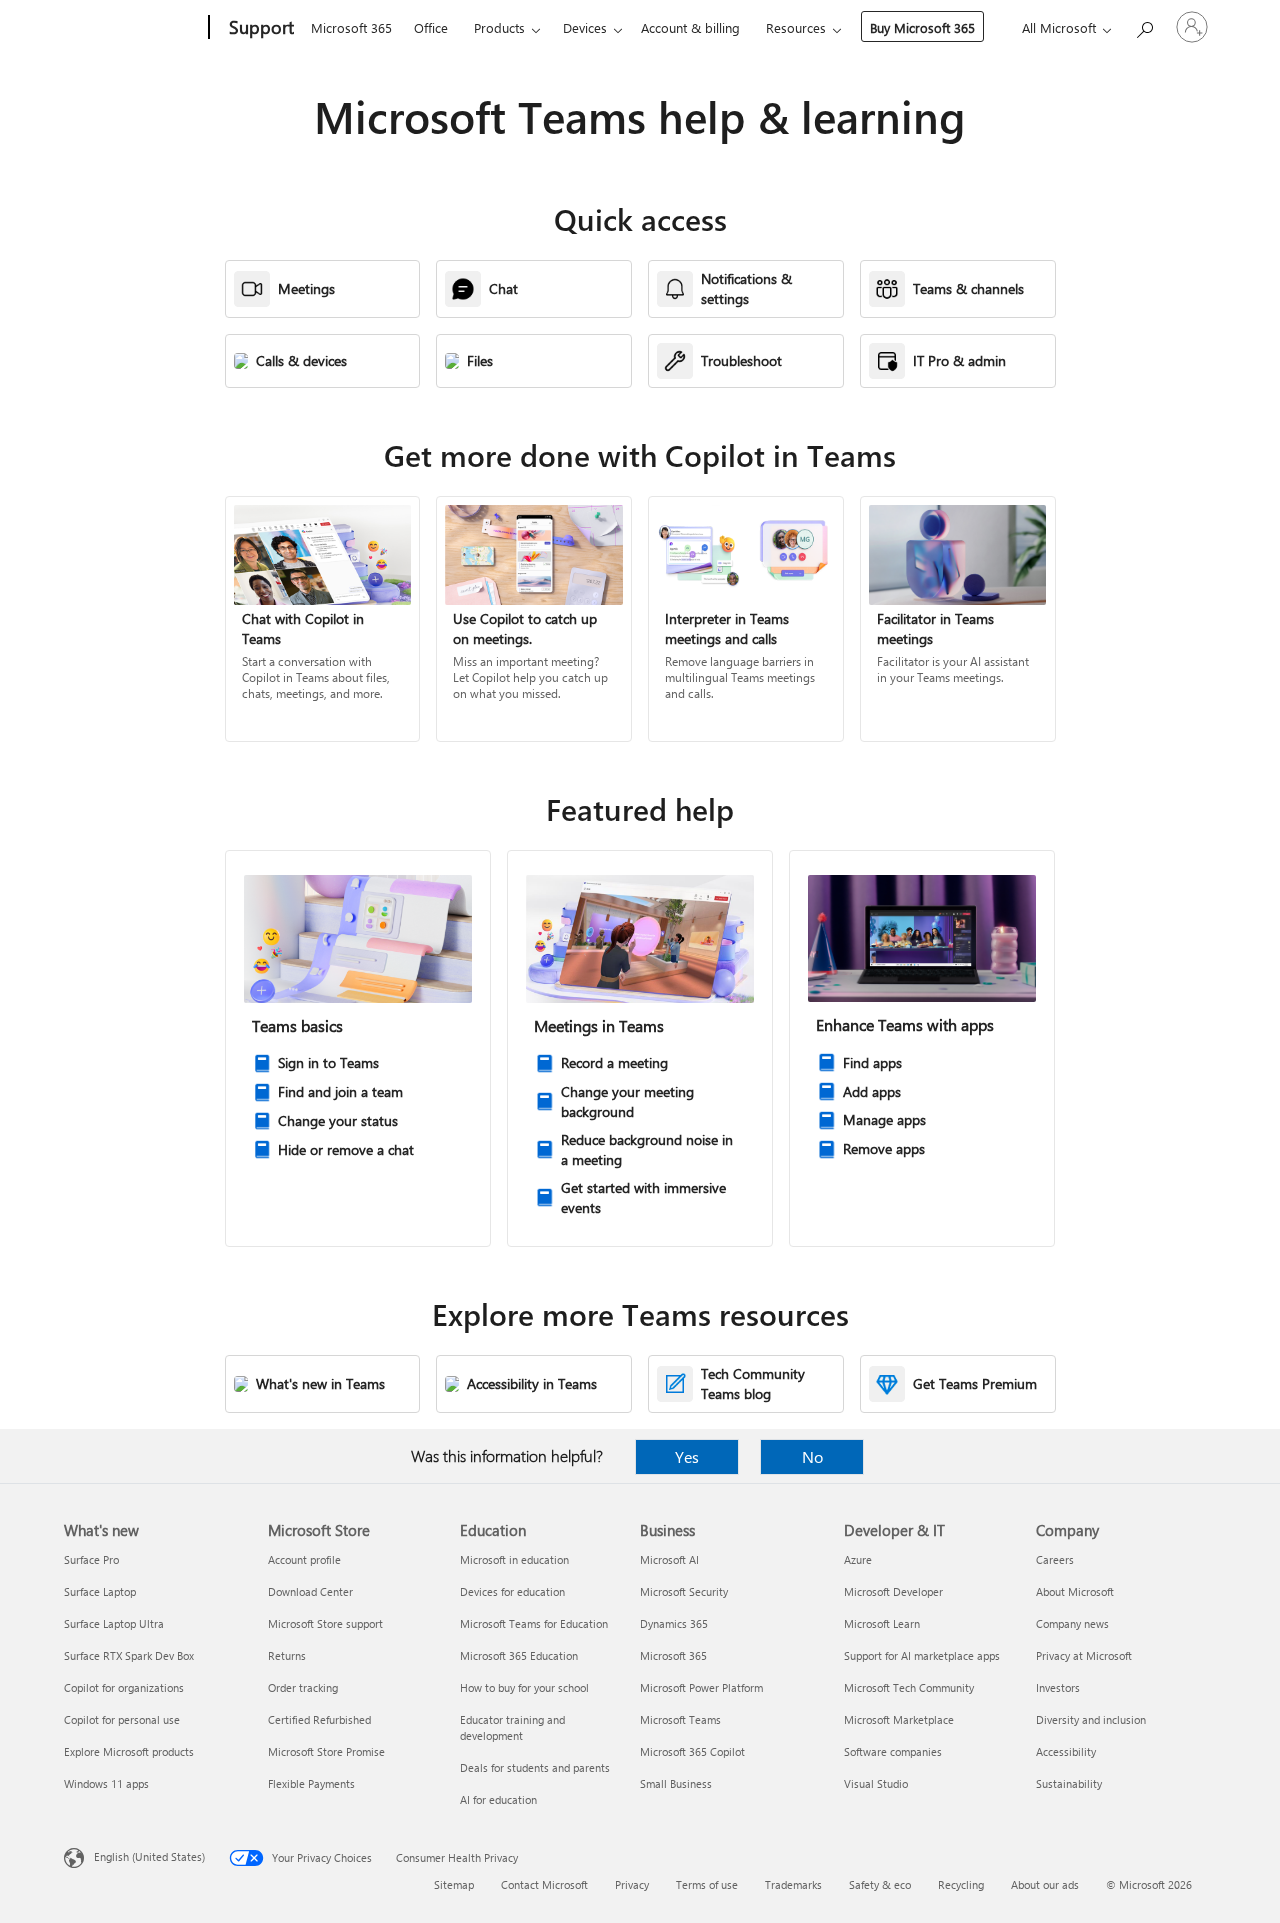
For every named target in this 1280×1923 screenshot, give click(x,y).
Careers (1055, 1559)
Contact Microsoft (544, 1884)
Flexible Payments (311, 1783)
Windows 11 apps (106, 1783)
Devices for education (512, 1591)
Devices (585, 27)
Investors (1058, 1687)
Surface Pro (91, 1559)
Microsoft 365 (351, 27)
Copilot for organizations (124, 1687)
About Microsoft (1075, 1591)
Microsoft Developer (893, 1591)
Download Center (310, 1591)
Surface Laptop (100, 1591)
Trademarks (793, 1884)
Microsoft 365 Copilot (692, 1751)
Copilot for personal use (122, 1719)
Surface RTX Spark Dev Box (129, 1655)
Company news (1072, 1623)
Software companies (893, 1751)
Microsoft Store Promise (326, 1751)
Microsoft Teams (680, 1719)
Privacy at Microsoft (1084, 1655)
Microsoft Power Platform (701, 1687)
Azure (858, 1559)
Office (431, 27)
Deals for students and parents (535, 1767)
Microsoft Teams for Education (534, 1623)
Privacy (632, 1884)
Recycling (961, 1884)
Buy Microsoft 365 (922, 27)
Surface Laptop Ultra (114, 1623)
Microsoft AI (669, 1559)
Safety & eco (880, 1884)
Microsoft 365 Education (519, 1655)
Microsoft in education (514, 1559)
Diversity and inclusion (1091, 1719)
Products (499, 27)
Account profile (304, 1559)
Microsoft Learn (882, 1623)
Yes (687, 1456)
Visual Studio (876, 1783)
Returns (287, 1655)
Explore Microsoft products (129, 1751)
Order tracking (303, 1687)
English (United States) (149, 1856)
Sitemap (454, 1884)
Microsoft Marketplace (899, 1719)
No (812, 1456)
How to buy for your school (524, 1687)
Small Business (676, 1783)
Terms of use (707, 1884)
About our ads (1045, 1884)
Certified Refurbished (319, 1719)
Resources (796, 27)
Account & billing (690, 27)
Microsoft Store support (325, 1623)
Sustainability (1069, 1783)
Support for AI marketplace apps (922, 1655)
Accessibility (1066, 1751)
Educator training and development (512, 1727)
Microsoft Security (684, 1591)
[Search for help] (1144, 25)
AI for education (498, 1799)
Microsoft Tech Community (909, 1687)
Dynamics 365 (674, 1623)
